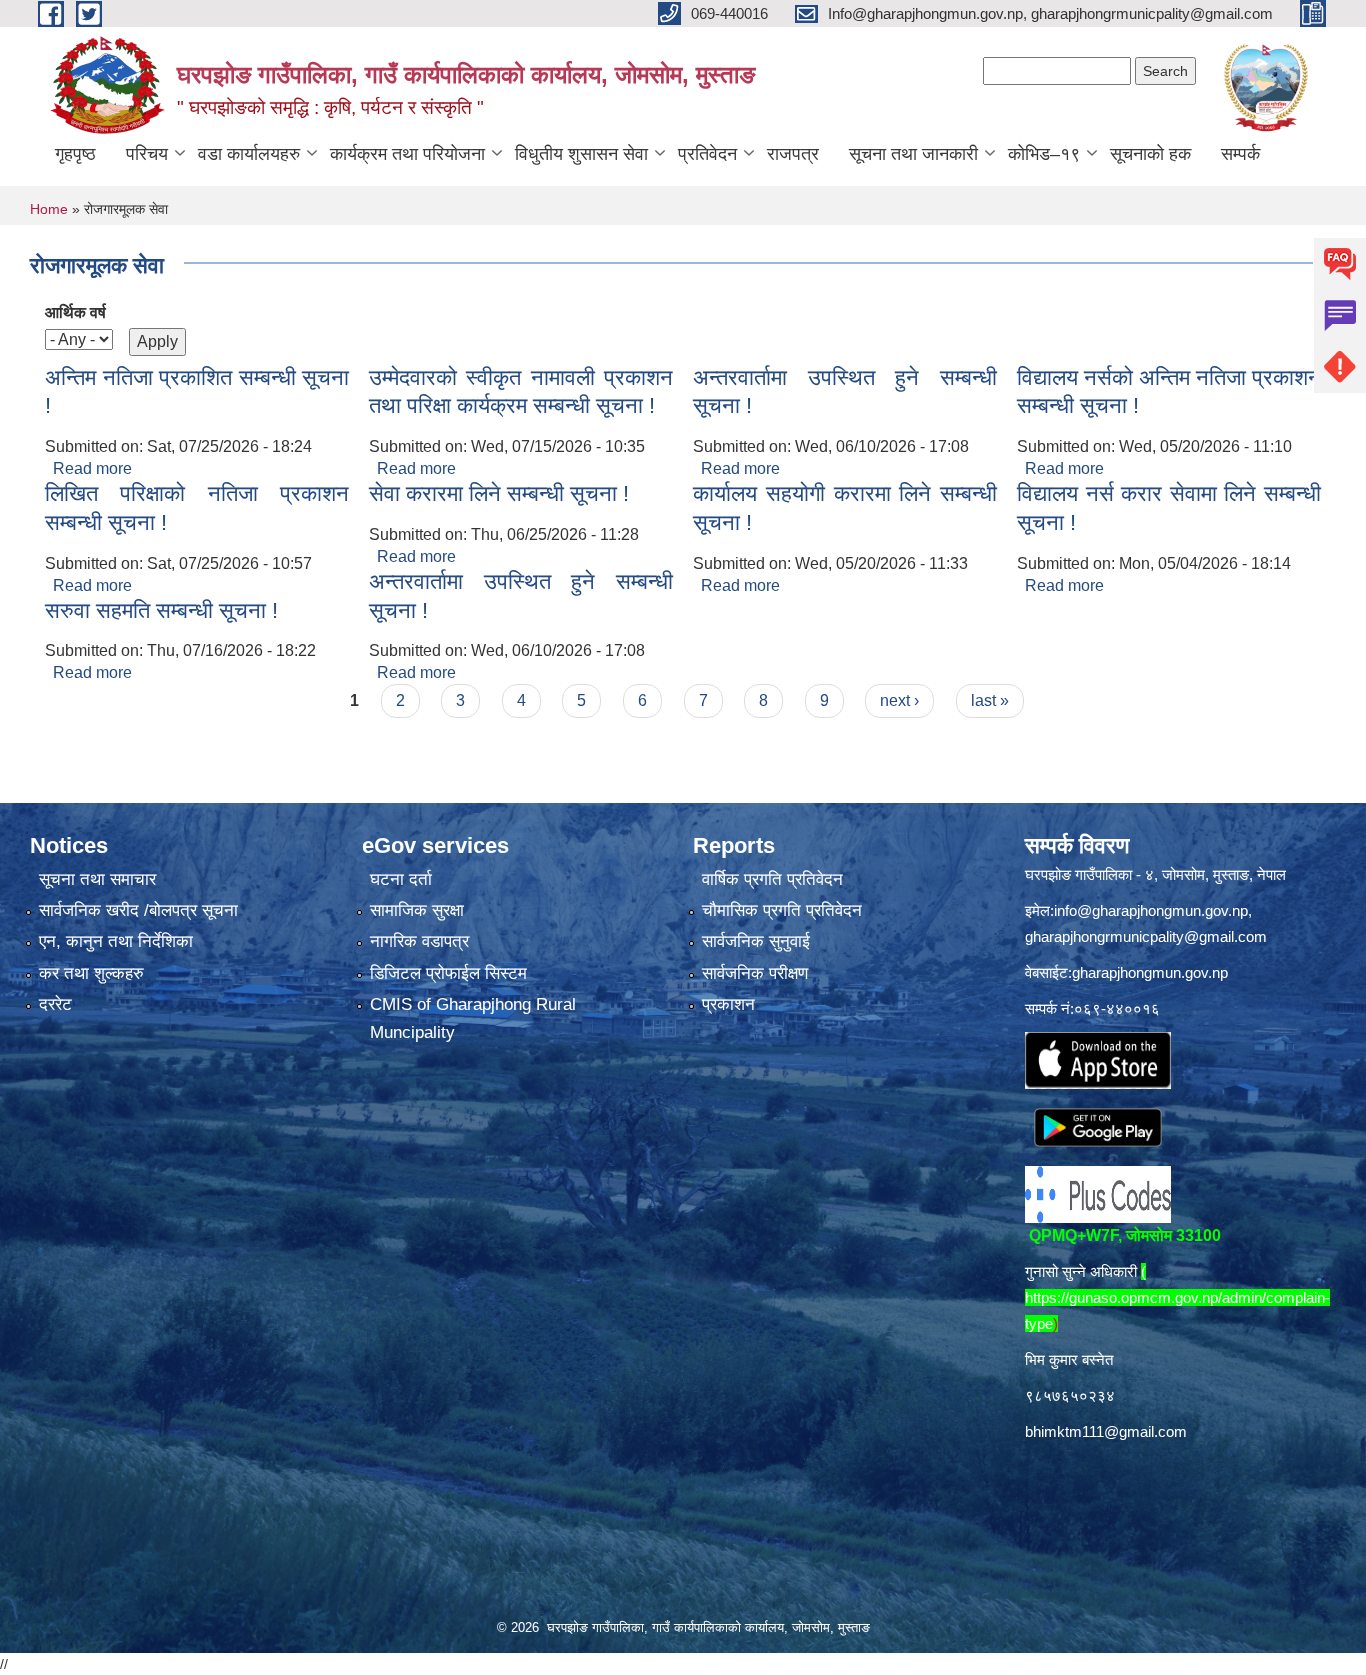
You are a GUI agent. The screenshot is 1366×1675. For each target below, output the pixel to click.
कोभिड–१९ (1044, 154)
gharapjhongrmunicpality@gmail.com (1146, 936)
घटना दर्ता (401, 879)
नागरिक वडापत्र (419, 941)
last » (990, 700)
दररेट (55, 1004)
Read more (92, 468)
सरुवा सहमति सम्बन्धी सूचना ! (161, 610)
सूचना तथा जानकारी (913, 154)
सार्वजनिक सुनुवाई (756, 941)
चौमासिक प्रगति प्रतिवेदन (782, 910)
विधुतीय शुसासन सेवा (581, 154)
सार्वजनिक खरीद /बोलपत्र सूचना (138, 910)
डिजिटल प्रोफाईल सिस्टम (448, 973)
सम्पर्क (1240, 154)
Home (49, 209)
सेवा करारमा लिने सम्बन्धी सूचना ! (499, 493)
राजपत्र (793, 154)
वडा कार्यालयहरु (249, 154)
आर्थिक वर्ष (75, 312)
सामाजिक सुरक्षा (417, 910)
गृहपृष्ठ (75, 154)
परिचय (147, 154)
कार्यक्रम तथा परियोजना (407, 154)
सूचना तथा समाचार (97, 879)
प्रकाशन (728, 1004)
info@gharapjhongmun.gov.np (1151, 910)
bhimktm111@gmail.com (1106, 1431)
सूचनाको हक (1150, 154)
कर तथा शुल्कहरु (91, 973)
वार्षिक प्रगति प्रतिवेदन (772, 879)
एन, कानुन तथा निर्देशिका (116, 941)
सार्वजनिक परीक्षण (755, 973)
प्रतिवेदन (707, 154)
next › (899, 700)
